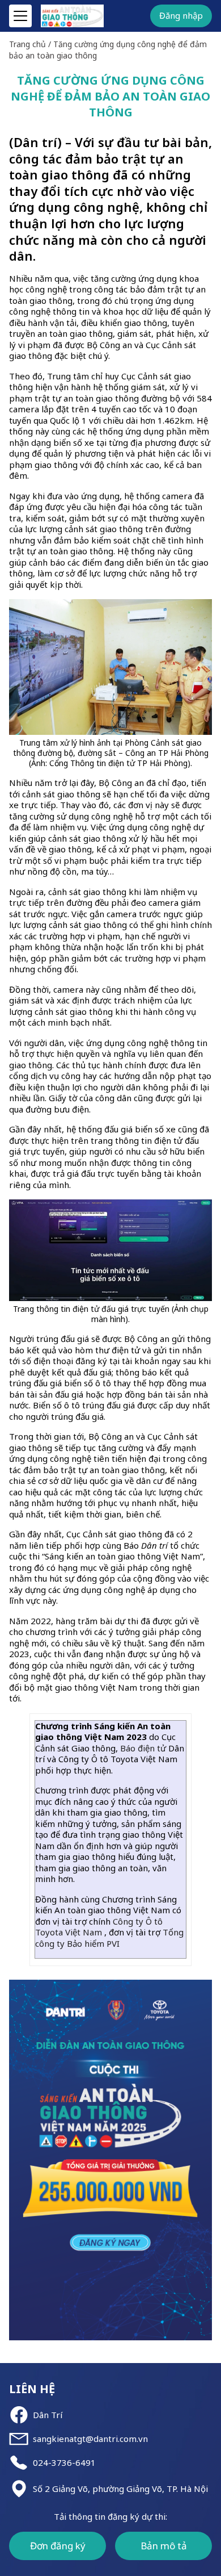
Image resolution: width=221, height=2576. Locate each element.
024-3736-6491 (64, 2463)
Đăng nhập (181, 15)
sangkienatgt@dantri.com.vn (90, 2439)
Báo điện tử (143, 1748)
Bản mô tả (164, 2546)
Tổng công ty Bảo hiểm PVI (109, 1938)
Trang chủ (27, 44)
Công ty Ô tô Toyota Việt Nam (99, 1927)
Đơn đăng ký (58, 2546)
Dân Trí (48, 2415)
